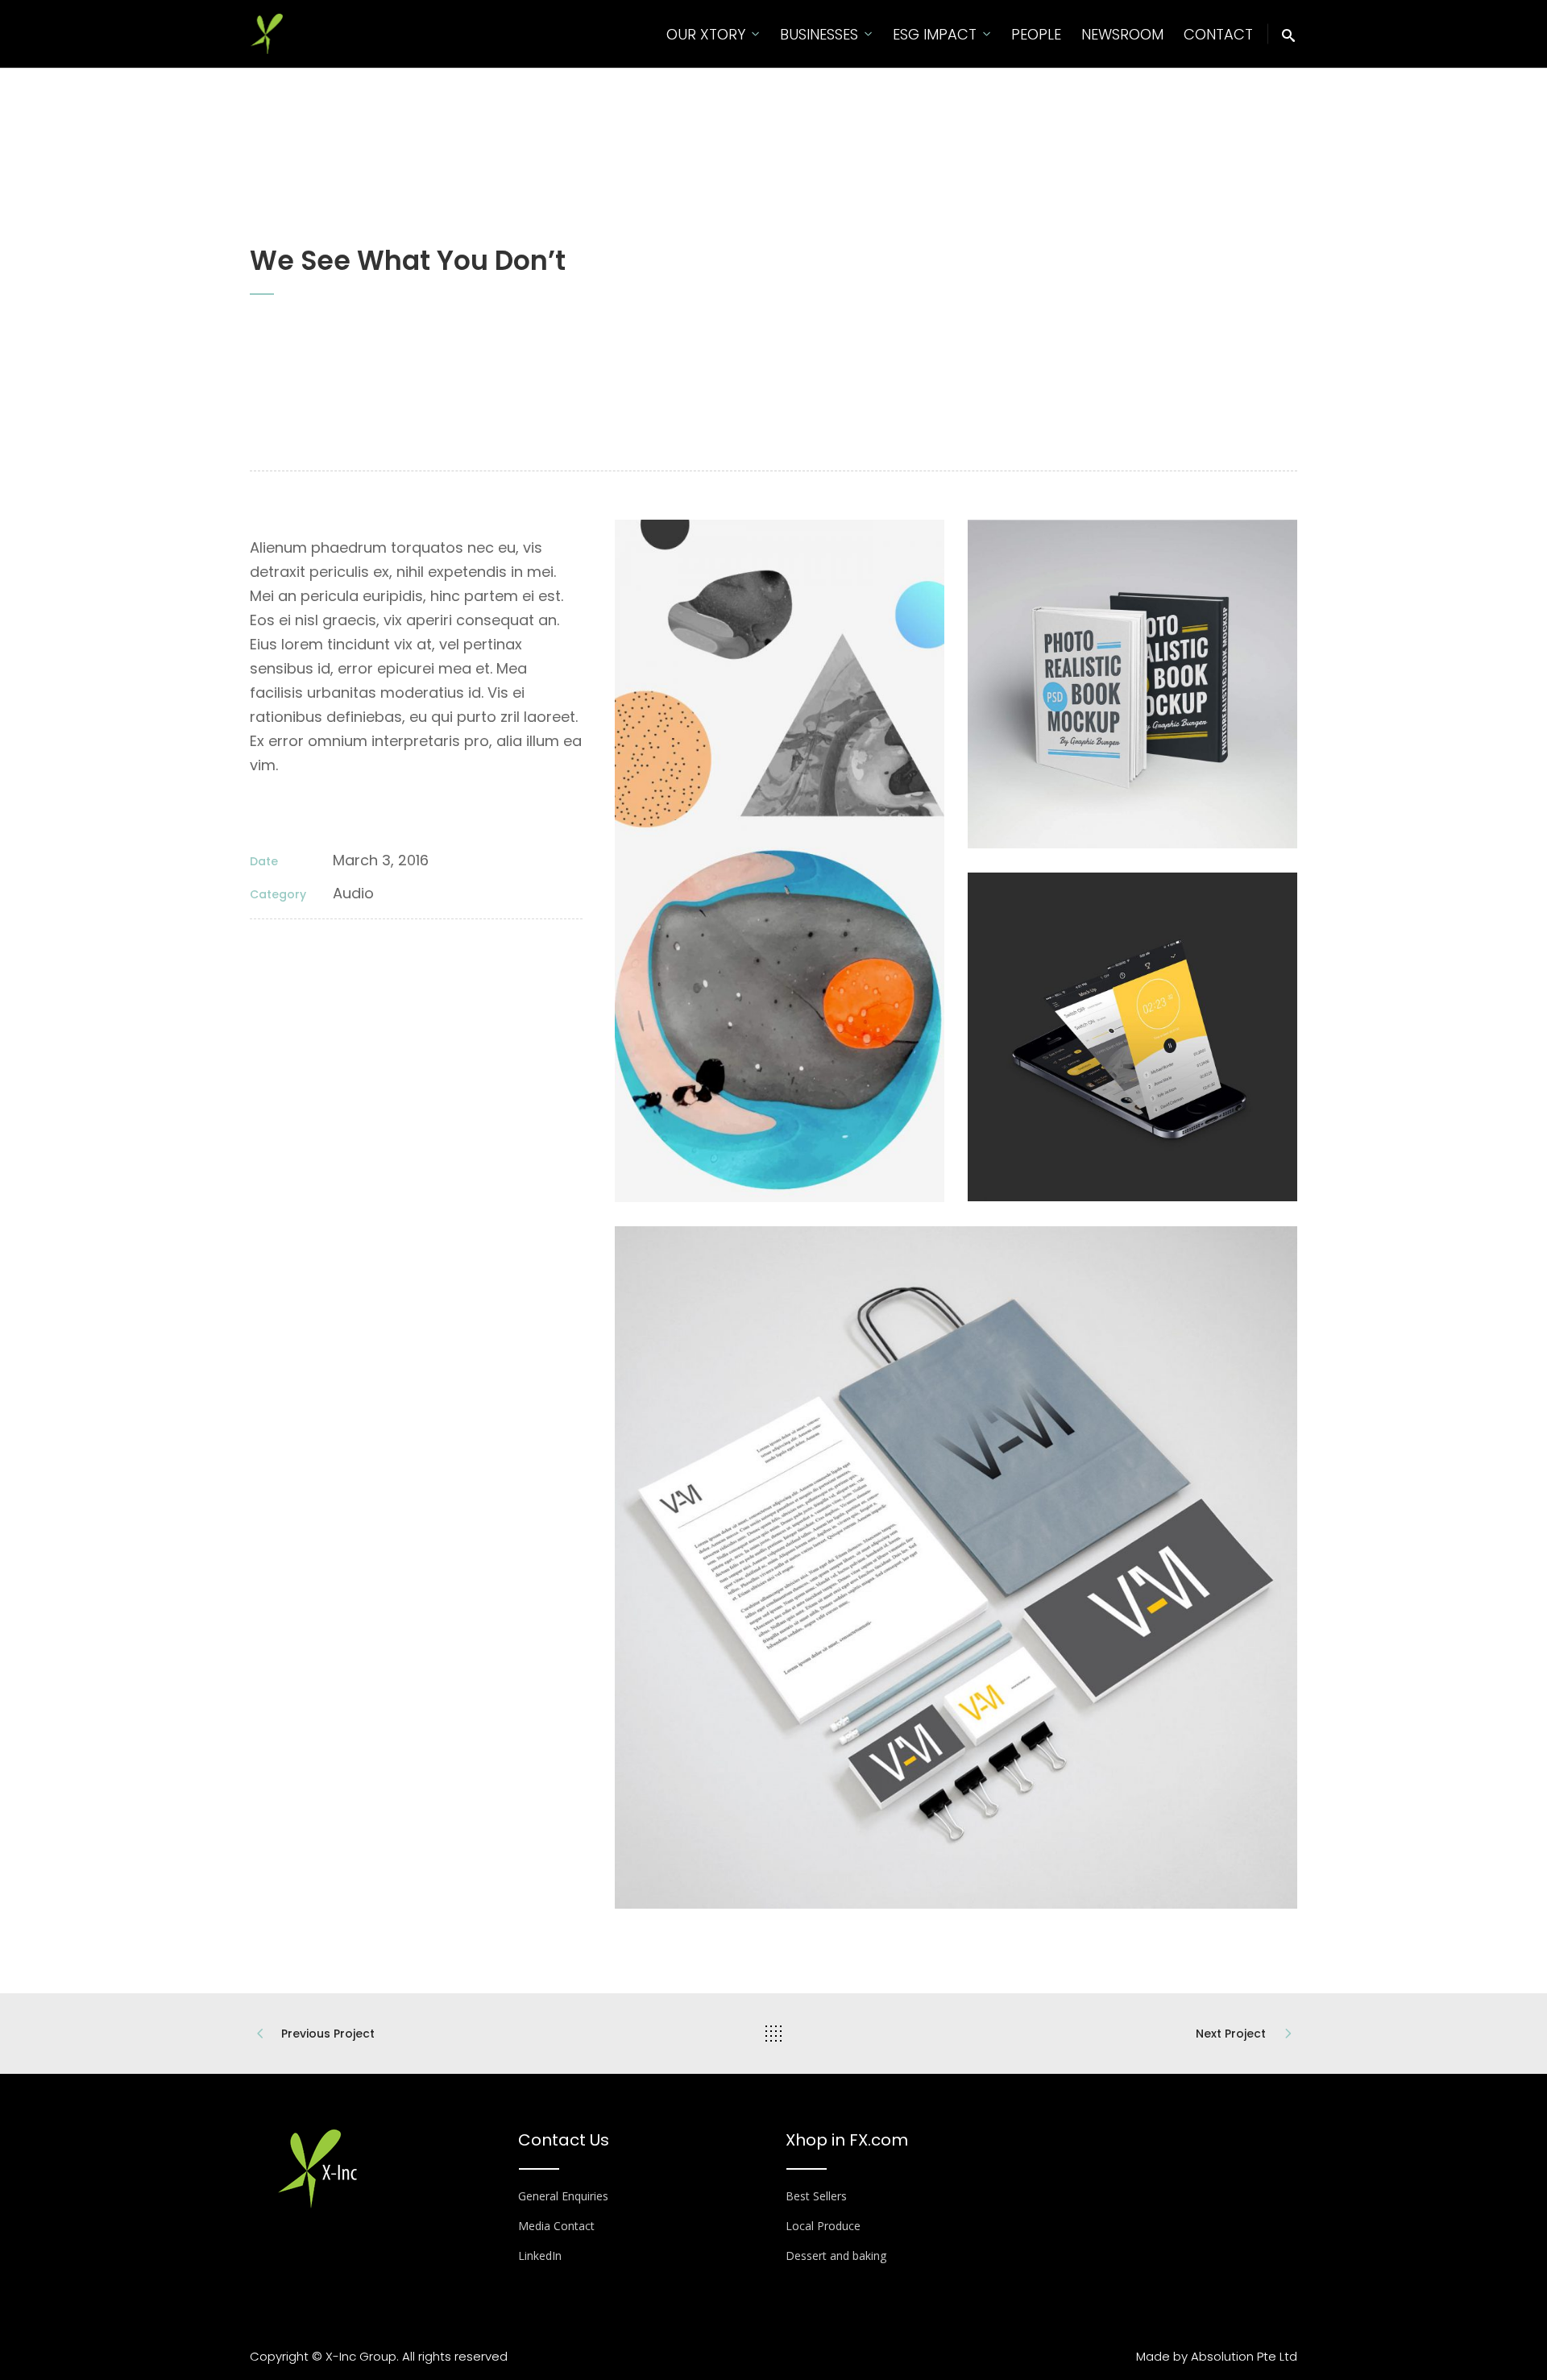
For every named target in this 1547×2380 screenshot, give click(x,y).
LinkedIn (540, 2256)
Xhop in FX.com (847, 2140)
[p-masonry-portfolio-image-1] (956, 1567)
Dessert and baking (836, 2256)
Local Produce (823, 2226)
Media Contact (556, 2226)
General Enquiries (563, 2196)
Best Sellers (816, 2196)
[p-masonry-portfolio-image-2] (1132, 684)
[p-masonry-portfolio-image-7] (1132, 1037)
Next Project (1231, 2034)
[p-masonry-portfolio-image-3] (779, 861)
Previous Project (328, 2034)
